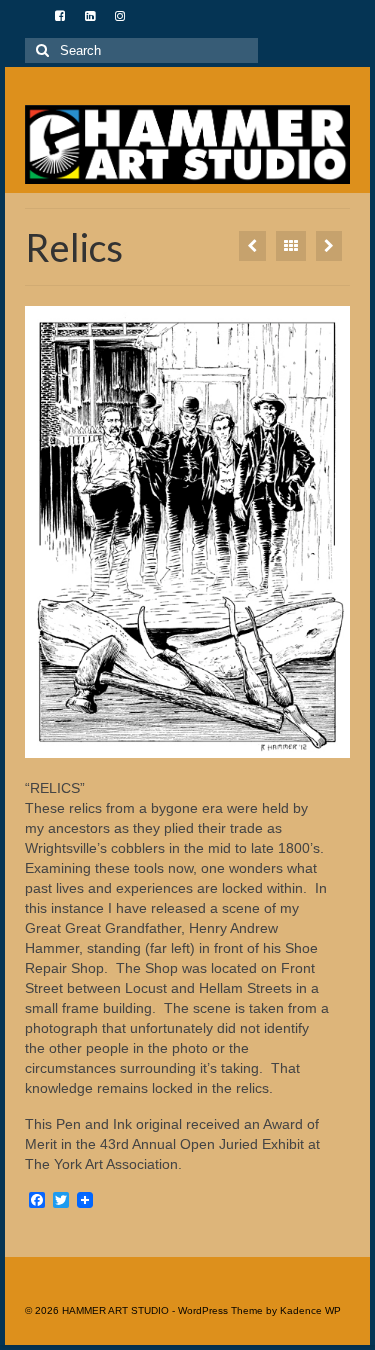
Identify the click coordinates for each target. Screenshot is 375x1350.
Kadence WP (310, 1310)
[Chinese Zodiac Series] (252, 246)
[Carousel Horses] (329, 246)
